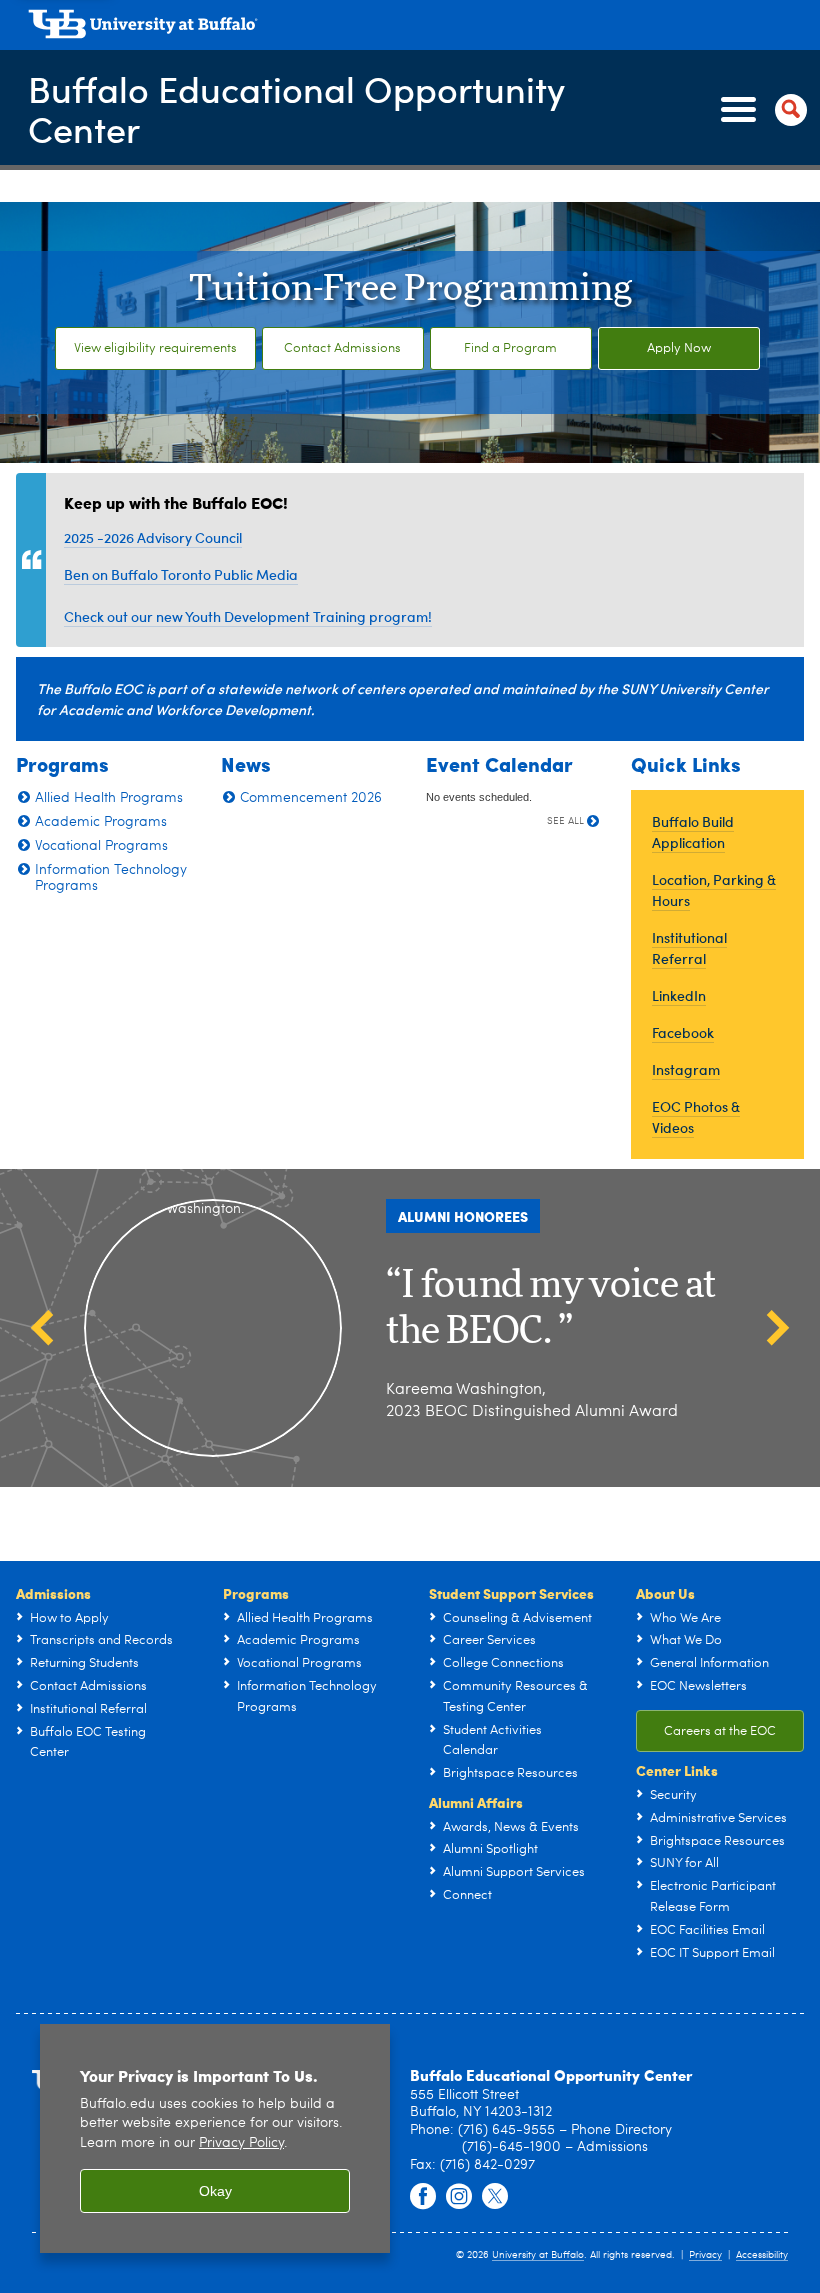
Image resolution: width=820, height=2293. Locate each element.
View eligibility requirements (155, 348)
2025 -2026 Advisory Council (153, 537)
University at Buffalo (538, 2255)
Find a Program (510, 348)
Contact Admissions (342, 348)
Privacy (705, 2255)
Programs (256, 1593)
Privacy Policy (241, 2143)
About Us (665, 1593)
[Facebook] (423, 2197)
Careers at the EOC (720, 1731)
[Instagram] (459, 2197)
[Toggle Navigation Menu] (760, 110)
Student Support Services (511, 1593)
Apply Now (679, 348)
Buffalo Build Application (693, 832)
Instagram (686, 1069)
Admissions (53, 1593)
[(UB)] (416, 28)
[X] (495, 2197)
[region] (215, 2138)
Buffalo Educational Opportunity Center (296, 108)
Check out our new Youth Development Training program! (248, 616)
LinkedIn (679, 995)
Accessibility (762, 2255)
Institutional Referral (689, 948)
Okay (215, 2191)
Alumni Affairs (476, 1802)
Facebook (683, 1032)
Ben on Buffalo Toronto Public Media (181, 574)
